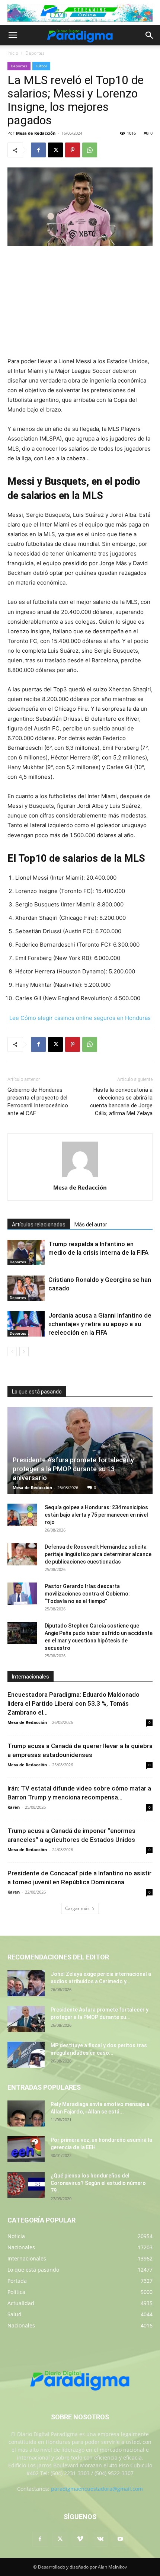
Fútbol (41, 66)
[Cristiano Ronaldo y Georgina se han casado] (26, 1288)
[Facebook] (38, 150)
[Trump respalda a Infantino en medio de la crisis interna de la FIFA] (26, 1253)
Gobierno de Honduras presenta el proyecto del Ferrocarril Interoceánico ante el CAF (38, 1102)
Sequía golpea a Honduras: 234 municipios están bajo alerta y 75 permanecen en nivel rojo (96, 1515)
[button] (13, 35)
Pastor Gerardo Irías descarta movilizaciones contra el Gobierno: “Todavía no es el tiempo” (87, 1594)
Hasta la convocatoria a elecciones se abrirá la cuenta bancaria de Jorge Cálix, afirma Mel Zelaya (121, 1102)
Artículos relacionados (39, 1225)
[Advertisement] (80, 302)
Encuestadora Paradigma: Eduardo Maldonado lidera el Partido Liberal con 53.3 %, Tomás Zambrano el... (73, 1703)
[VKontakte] (100, 2539)
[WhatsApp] (90, 150)
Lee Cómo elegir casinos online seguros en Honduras (80, 1018)
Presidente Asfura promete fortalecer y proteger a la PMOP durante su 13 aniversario (73, 1469)
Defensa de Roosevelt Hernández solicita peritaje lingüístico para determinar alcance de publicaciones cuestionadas (98, 1554)
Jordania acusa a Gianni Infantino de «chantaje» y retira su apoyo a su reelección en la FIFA (100, 1324)
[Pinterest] (73, 150)
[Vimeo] (80, 2539)
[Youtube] (120, 2539)
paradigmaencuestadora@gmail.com (97, 2489)
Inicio (13, 53)
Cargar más (77, 1908)
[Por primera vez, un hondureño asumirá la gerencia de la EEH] (26, 2149)
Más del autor (91, 1225)
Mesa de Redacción (36, 133)
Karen (14, 1807)
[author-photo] (80, 1177)
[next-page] (24, 1352)
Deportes (35, 53)
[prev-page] (12, 1352)
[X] (55, 150)
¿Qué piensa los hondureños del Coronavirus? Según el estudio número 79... (98, 2183)
